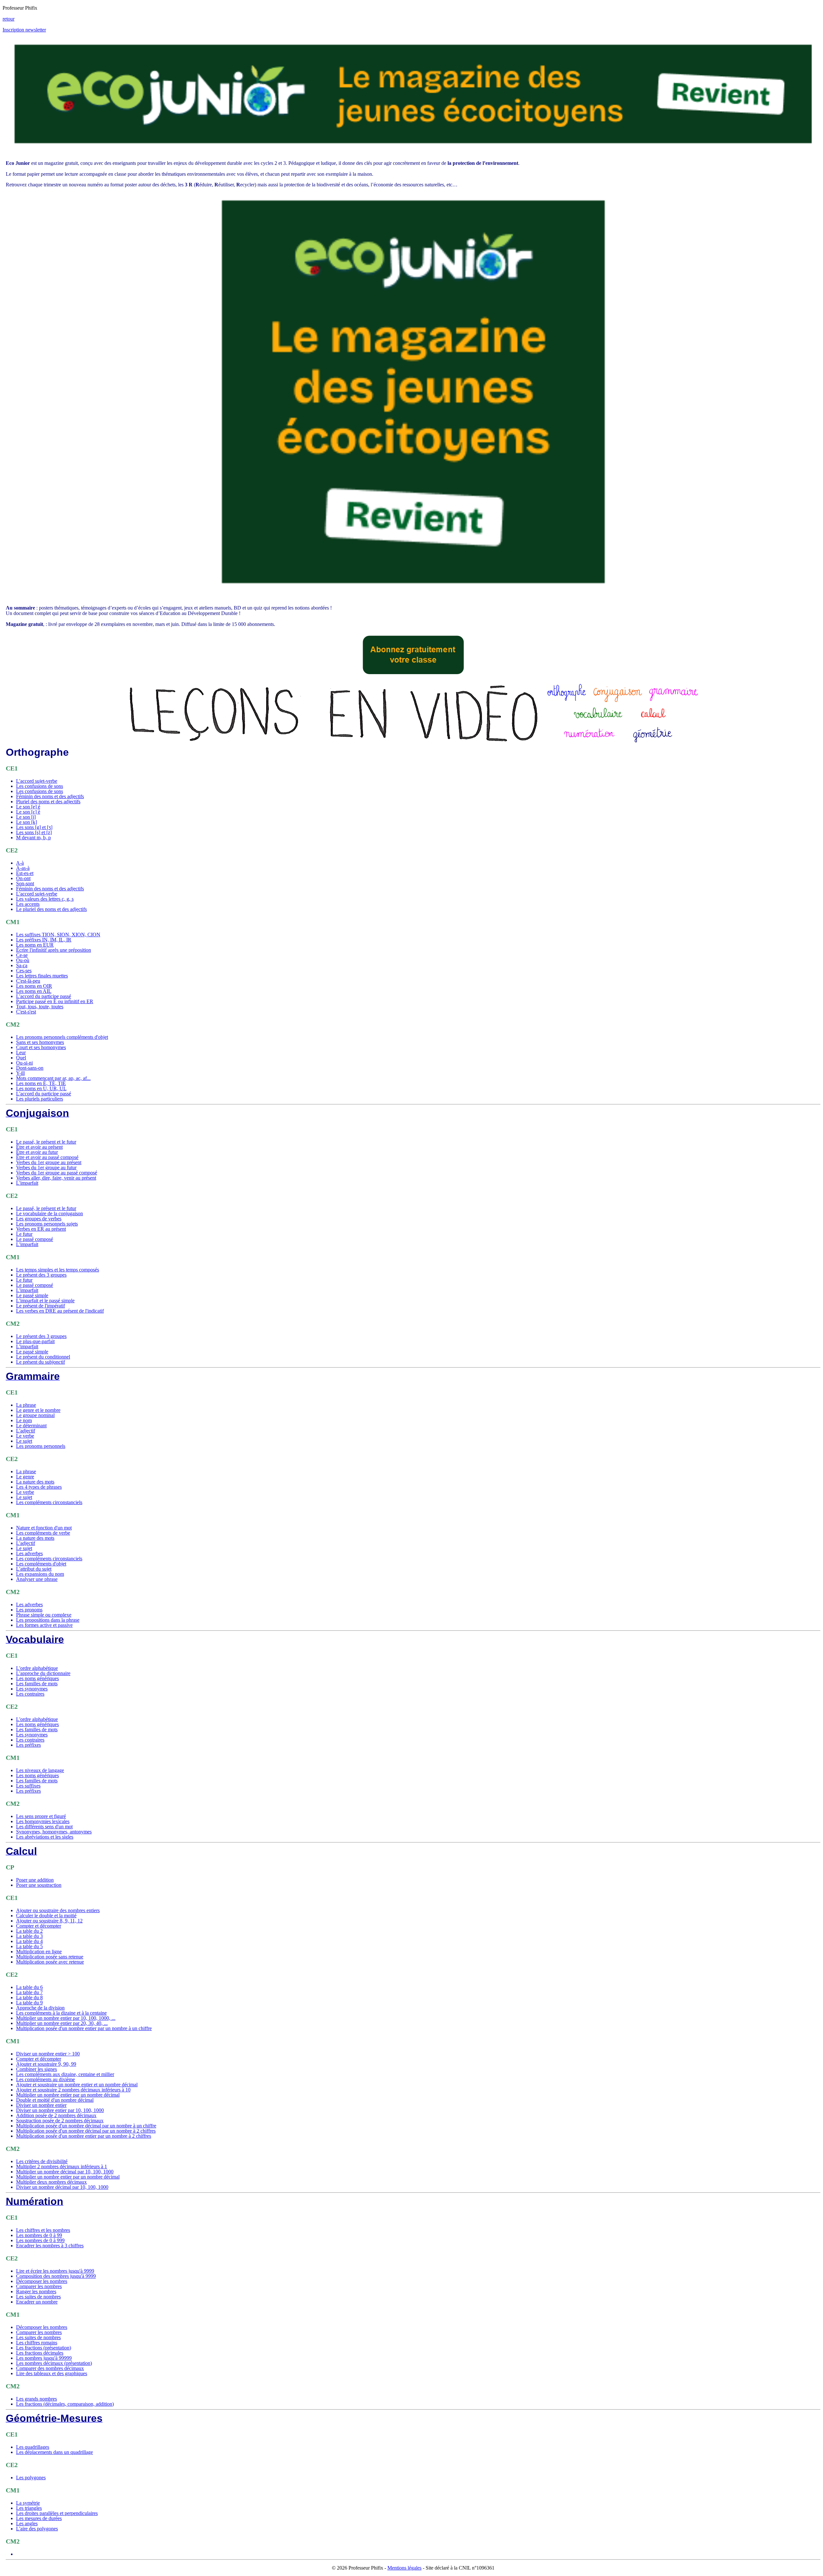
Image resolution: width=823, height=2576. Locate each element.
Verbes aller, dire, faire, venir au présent (56, 1178)
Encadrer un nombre (37, 2302)
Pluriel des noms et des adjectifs (48, 802)
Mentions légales (404, 2568)
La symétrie (28, 2503)
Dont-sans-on (30, 1068)
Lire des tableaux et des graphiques (52, 2373)
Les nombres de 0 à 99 (39, 2235)
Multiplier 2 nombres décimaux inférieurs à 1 (62, 2166)
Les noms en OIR (34, 986)
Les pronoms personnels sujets (47, 1224)
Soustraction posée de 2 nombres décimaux (60, 2121)
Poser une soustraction (39, 1885)
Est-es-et (25, 873)
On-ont (23, 878)
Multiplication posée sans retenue (50, 1957)
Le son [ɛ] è (28, 812)
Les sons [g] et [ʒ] (34, 827)
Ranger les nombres (36, 2291)
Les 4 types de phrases (39, 1487)
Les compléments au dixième (45, 2079)
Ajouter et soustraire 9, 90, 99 (46, 2064)
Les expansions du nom (40, 1574)
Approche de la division (40, 2008)
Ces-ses (24, 971)
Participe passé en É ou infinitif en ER (55, 1001)
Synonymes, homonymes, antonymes (54, 1832)
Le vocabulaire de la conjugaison (50, 1213)
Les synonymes (32, 1689)
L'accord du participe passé (44, 996)
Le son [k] (27, 822)
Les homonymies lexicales (43, 1821)
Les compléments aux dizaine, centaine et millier (65, 2074)
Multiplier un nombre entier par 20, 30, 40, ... (62, 2023)
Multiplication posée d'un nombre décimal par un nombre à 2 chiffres (86, 2131)
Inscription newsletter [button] (24, 30)
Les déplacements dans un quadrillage (54, 2452)
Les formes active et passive (44, 1625)
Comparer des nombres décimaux (50, 2368)
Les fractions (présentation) (44, 2348)
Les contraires (30, 1694)
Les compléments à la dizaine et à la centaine (61, 2013)
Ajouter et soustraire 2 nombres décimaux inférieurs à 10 (73, 2090)
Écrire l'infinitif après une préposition (54, 950)
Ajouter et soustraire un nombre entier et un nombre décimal (77, 2085)
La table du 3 (29, 1936)
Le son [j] (26, 817)
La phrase (26, 1405)
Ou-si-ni (24, 1063)
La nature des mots (35, 1482)
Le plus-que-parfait (35, 1341)
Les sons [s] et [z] (34, 832)
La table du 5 (29, 1946)
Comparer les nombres (39, 2286)
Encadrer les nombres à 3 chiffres (50, 2246)
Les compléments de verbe (43, 1533)
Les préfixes (28, 1745)
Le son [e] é (28, 807)
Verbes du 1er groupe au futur (46, 1168)
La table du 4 (29, 1941)
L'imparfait (27, 1183)
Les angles (27, 2523)
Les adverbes (29, 1553)
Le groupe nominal (35, 1415)
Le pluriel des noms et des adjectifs (51, 909)
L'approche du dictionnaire (43, 1673)
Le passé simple (32, 1295)
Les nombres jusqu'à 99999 (44, 2358)
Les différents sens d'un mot (44, 1827)
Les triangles (29, 2508)
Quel (21, 1058)
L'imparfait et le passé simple (45, 1301)
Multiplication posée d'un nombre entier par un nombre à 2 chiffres (84, 2136)
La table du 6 (29, 1987)
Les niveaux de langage (40, 1770)
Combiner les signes (36, 2069)
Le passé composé (35, 1239)
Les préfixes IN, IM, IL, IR (44, 940)
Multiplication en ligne (39, 1952)
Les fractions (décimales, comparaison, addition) (65, 2404)
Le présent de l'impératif (41, 1306)
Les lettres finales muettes (42, 976)
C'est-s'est (26, 1012)
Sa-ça (22, 965)
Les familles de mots (37, 1684)
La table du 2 (29, 1931)
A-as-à (23, 868)
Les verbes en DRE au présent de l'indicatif (60, 1311)
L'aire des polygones (37, 2529)
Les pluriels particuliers (40, 1099)
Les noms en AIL (34, 991)
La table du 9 (29, 2003)
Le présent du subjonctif (41, 1362)
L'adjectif (26, 1431)
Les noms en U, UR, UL (41, 1088)
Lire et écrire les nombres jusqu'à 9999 (55, 2271)
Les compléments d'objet (41, 1564)
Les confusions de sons (40, 786)
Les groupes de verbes (39, 1219)
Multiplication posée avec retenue (50, 1962)
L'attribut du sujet (34, 1569)
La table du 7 (29, 1992)
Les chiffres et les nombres (43, 2230)
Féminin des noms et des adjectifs (50, 796)
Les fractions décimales (40, 2353)
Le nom (24, 1420)
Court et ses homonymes (41, 1047)
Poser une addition (35, 1880)
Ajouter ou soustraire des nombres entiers (58, 1910)
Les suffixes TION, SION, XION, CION (58, 935)
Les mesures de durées (39, 2518)
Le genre (25, 1477)
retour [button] (9, 19)
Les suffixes (28, 1786)
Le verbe (25, 1436)
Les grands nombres (36, 2399)
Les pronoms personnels (41, 1446)
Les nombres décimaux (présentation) (54, 2363)
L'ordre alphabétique (37, 1668)
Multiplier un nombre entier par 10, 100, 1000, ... (66, 2018)
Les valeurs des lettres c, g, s (45, 899)
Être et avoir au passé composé (47, 1157)
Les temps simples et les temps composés (58, 1270)
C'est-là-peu (28, 981)
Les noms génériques (37, 1678)
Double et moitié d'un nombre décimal (55, 2100)
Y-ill (20, 1073)
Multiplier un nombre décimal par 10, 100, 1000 (65, 2172)
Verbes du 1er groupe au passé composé (57, 1173)
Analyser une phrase (37, 1579)
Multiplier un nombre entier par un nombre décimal (68, 2095)
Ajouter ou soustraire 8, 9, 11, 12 (49, 1921)
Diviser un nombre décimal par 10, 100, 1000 (62, 2187)
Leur (21, 1052)
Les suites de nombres (38, 2297)
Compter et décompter (39, 1926)
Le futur (24, 1234)
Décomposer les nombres (42, 2281)
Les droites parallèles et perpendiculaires (57, 2513)
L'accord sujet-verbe (37, 781)
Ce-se (22, 955)
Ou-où (23, 960)
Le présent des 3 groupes (41, 1275)
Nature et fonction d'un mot (44, 1528)
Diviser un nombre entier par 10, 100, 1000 (60, 2110)
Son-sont (25, 883)
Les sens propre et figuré (41, 1816)
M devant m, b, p (33, 838)
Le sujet (24, 1441)
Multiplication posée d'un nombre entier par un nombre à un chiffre (84, 2028)
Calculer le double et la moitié (46, 1916)
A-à (20, 863)
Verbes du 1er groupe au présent (49, 1162)
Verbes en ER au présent (41, 1229)
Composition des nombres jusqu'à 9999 (56, 2276)
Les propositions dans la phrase (48, 1620)
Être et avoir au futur (37, 1152)
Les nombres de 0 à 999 (40, 2240)
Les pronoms (29, 1610)
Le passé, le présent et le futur (46, 1142)
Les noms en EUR (35, 945)
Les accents (28, 904)
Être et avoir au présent (39, 1147)
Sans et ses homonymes (40, 1042)
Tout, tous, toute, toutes (40, 1007)
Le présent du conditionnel (43, 1357)
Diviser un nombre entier (41, 2105)
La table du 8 (29, 1997)
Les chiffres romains (37, 2343)
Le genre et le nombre (38, 1410)
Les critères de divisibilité (42, 2161)
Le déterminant (31, 1426)
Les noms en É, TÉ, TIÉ (41, 1083)
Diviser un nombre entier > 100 (48, 2054)
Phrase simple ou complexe (44, 1615)
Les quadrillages (33, 2447)
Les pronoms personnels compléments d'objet (62, 1037)
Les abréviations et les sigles (45, 1837)
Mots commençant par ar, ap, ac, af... (53, 1078)
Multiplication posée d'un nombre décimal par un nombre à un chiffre (86, 2126)
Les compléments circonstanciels (49, 1502)
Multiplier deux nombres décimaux (51, 2182)
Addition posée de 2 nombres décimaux (56, 2115)
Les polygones (31, 2478)
